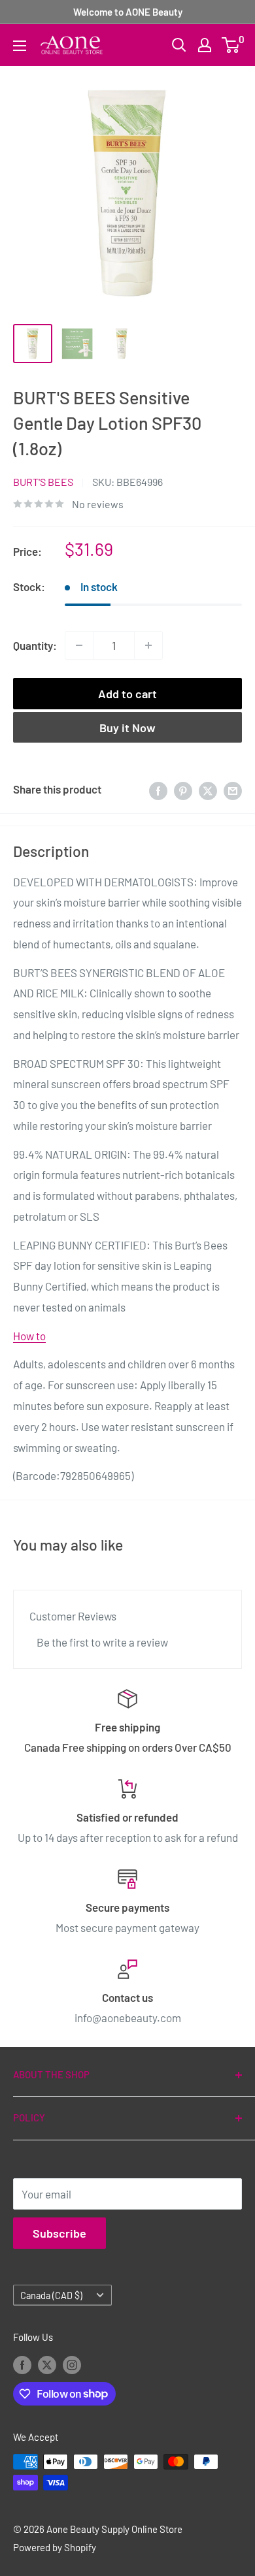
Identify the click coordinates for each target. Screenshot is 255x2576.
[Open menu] (20, 46)
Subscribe (59, 2233)
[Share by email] (233, 790)
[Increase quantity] (148, 645)
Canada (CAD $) (51, 2295)
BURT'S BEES (43, 482)
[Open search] (179, 45)
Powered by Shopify (55, 2547)
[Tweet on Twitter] (208, 790)
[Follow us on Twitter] (47, 2364)
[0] (231, 45)
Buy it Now (127, 728)
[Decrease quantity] (79, 645)
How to (29, 1336)
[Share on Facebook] (158, 790)
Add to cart (127, 694)
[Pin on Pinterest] (183, 790)
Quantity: (35, 645)
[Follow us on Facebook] (22, 2364)
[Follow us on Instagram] (72, 2364)
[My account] (205, 45)
